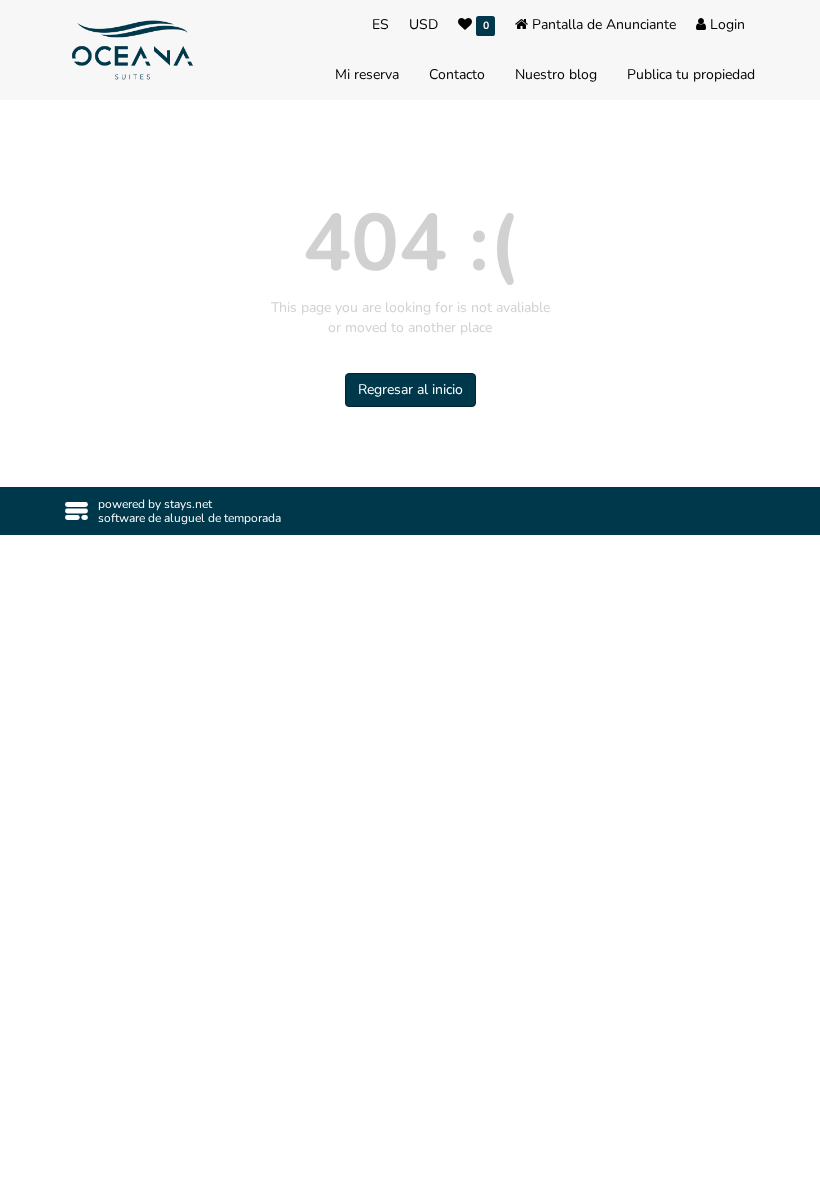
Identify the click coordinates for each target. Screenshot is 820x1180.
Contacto (457, 74)
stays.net (188, 504)
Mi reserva (367, 74)
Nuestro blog (556, 74)
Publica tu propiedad (691, 74)
